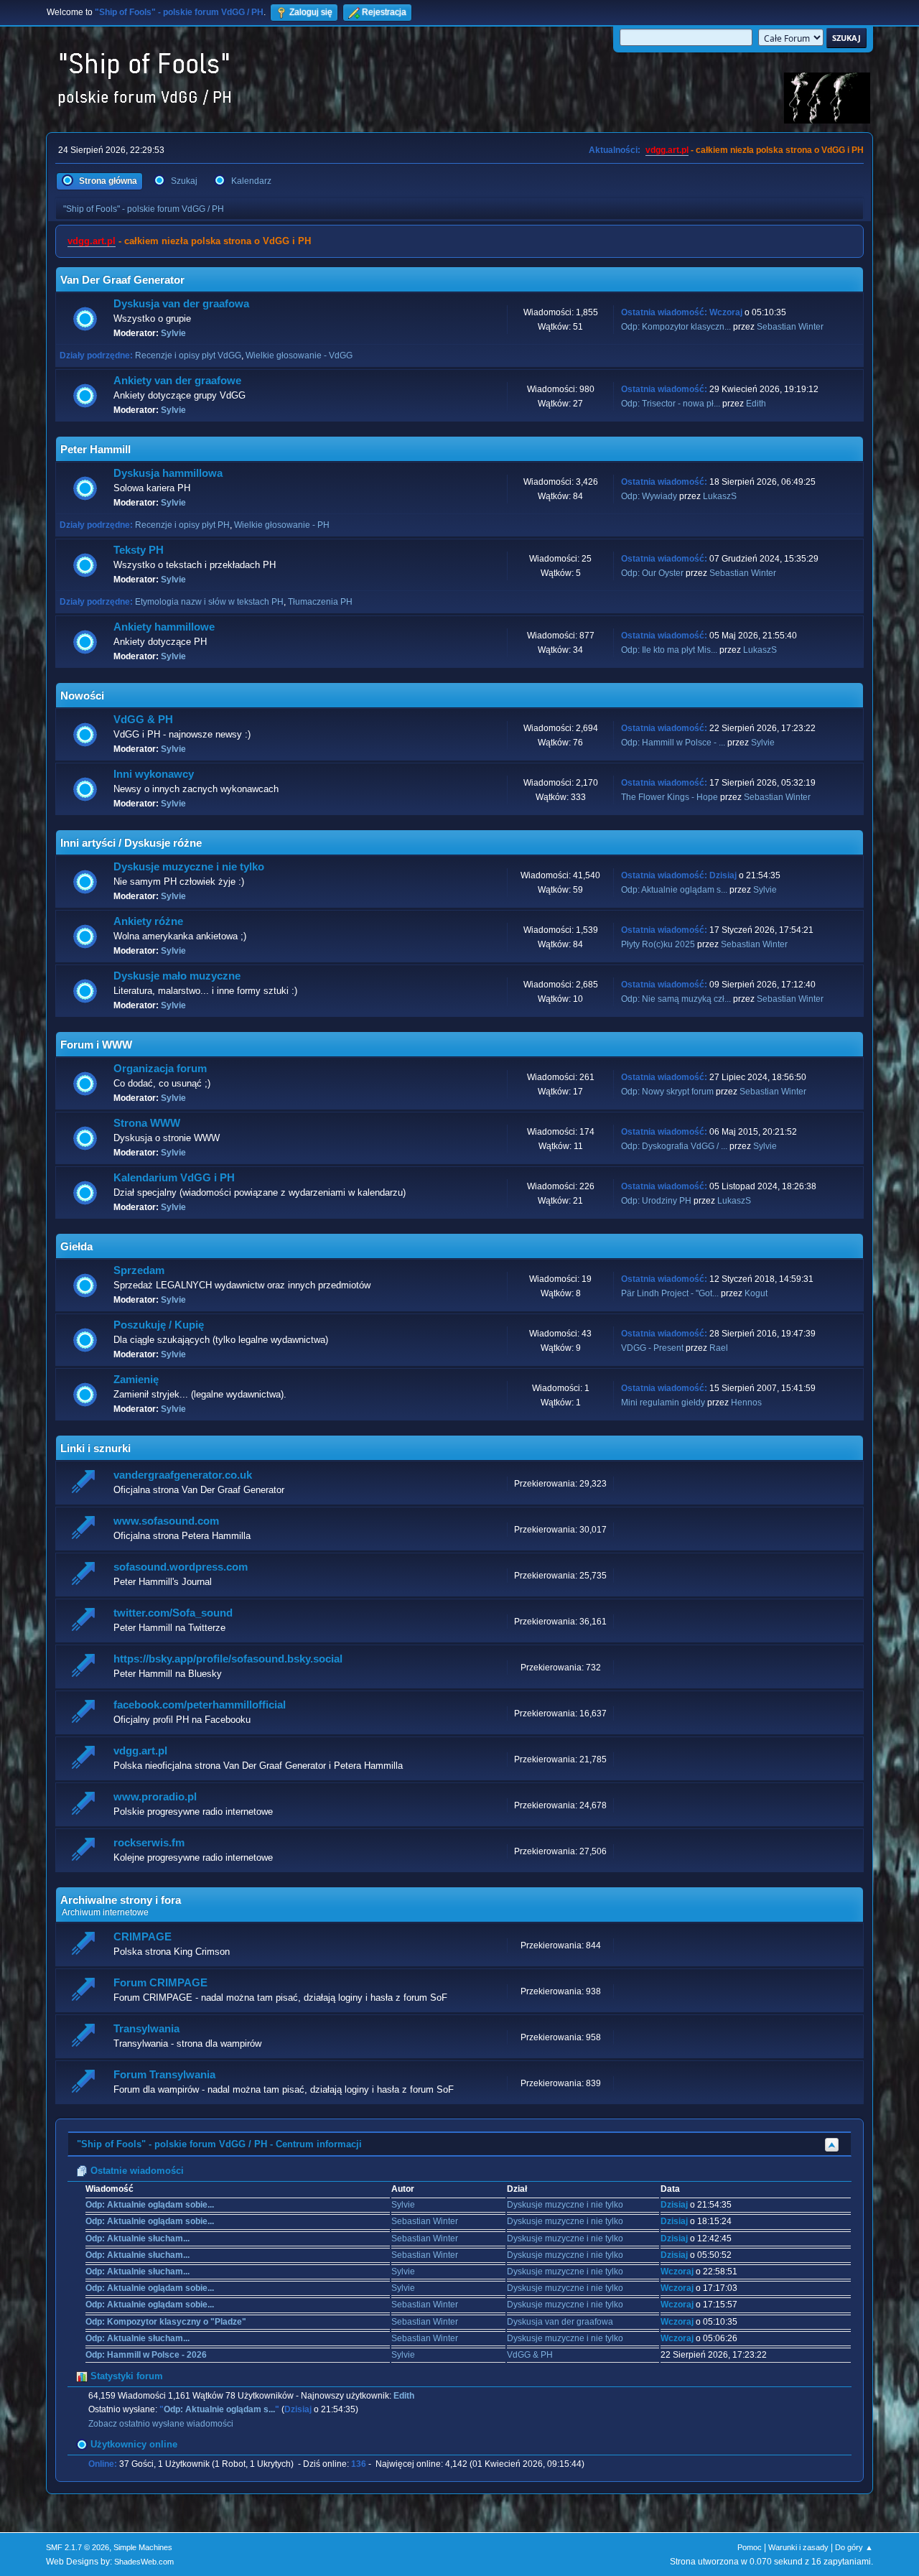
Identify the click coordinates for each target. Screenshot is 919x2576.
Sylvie (173, 333)
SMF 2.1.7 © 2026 (78, 2547)
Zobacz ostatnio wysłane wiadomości (161, 2424)
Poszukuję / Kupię (159, 1325)
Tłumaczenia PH (320, 602)
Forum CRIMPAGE (160, 1983)
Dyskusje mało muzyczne (177, 976)
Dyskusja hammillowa (168, 473)
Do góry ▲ (854, 2547)
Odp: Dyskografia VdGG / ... (674, 1146)
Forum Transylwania (164, 2075)
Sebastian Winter (790, 327)
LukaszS (720, 496)
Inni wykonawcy (154, 774)
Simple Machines (143, 2547)
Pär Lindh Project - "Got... (670, 1293)
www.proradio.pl (155, 1797)
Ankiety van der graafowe (177, 381)
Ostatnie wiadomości (136, 2171)
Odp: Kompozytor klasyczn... (676, 327)
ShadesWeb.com (144, 2562)
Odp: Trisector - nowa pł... (671, 404)
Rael (719, 1348)
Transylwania (146, 2029)
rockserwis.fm (149, 1843)
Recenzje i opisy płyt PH (182, 525)
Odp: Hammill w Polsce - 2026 (146, 2355)
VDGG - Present (652, 1348)
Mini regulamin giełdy (663, 1403)
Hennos (746, 1403)
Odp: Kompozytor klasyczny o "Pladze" (166, 2322)
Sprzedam (139, 1270)
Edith (756, 404)
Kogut (756, 1293)
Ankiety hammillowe (164, 627)
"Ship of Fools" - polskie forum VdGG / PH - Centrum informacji (219, 2144)
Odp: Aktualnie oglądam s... (674, 890)
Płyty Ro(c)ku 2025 (658, 944)
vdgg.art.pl (667, 150)
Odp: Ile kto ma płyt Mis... (669, 650)
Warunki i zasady (798, 2547)
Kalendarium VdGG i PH (174, 1178)
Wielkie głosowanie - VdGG (299, 355)
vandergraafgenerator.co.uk (183, 1475)
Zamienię (136, 1380)
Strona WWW (147, 1123)
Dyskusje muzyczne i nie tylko (189, 867)
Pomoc (750, 2547)
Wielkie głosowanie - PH (282, 525)
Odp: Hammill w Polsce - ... (673, 743)
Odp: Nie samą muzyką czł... (676, 999)
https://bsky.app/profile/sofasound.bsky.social (228, 1659)
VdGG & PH (143, 720)
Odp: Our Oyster (653, 573)
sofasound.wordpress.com (181, 1567)
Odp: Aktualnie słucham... (137, 2238)
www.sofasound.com (166, 1521)
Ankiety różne (148, 921)
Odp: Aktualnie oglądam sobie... (150, 2205)
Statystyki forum (125, 2376)
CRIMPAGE (143, 1937)
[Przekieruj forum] (85, 1483)
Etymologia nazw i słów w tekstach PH (209, 602)
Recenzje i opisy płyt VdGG (188, 355)
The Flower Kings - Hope (670, 797)
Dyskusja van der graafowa (181, 304)
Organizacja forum (160, 1069)
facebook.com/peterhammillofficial (200, 1705)
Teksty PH (139, 550)
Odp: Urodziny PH (656, 1201)
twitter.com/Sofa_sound (173, 1613)
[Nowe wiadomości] (85, 319)
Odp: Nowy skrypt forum (667, 1092)
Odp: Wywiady (650, 496)
